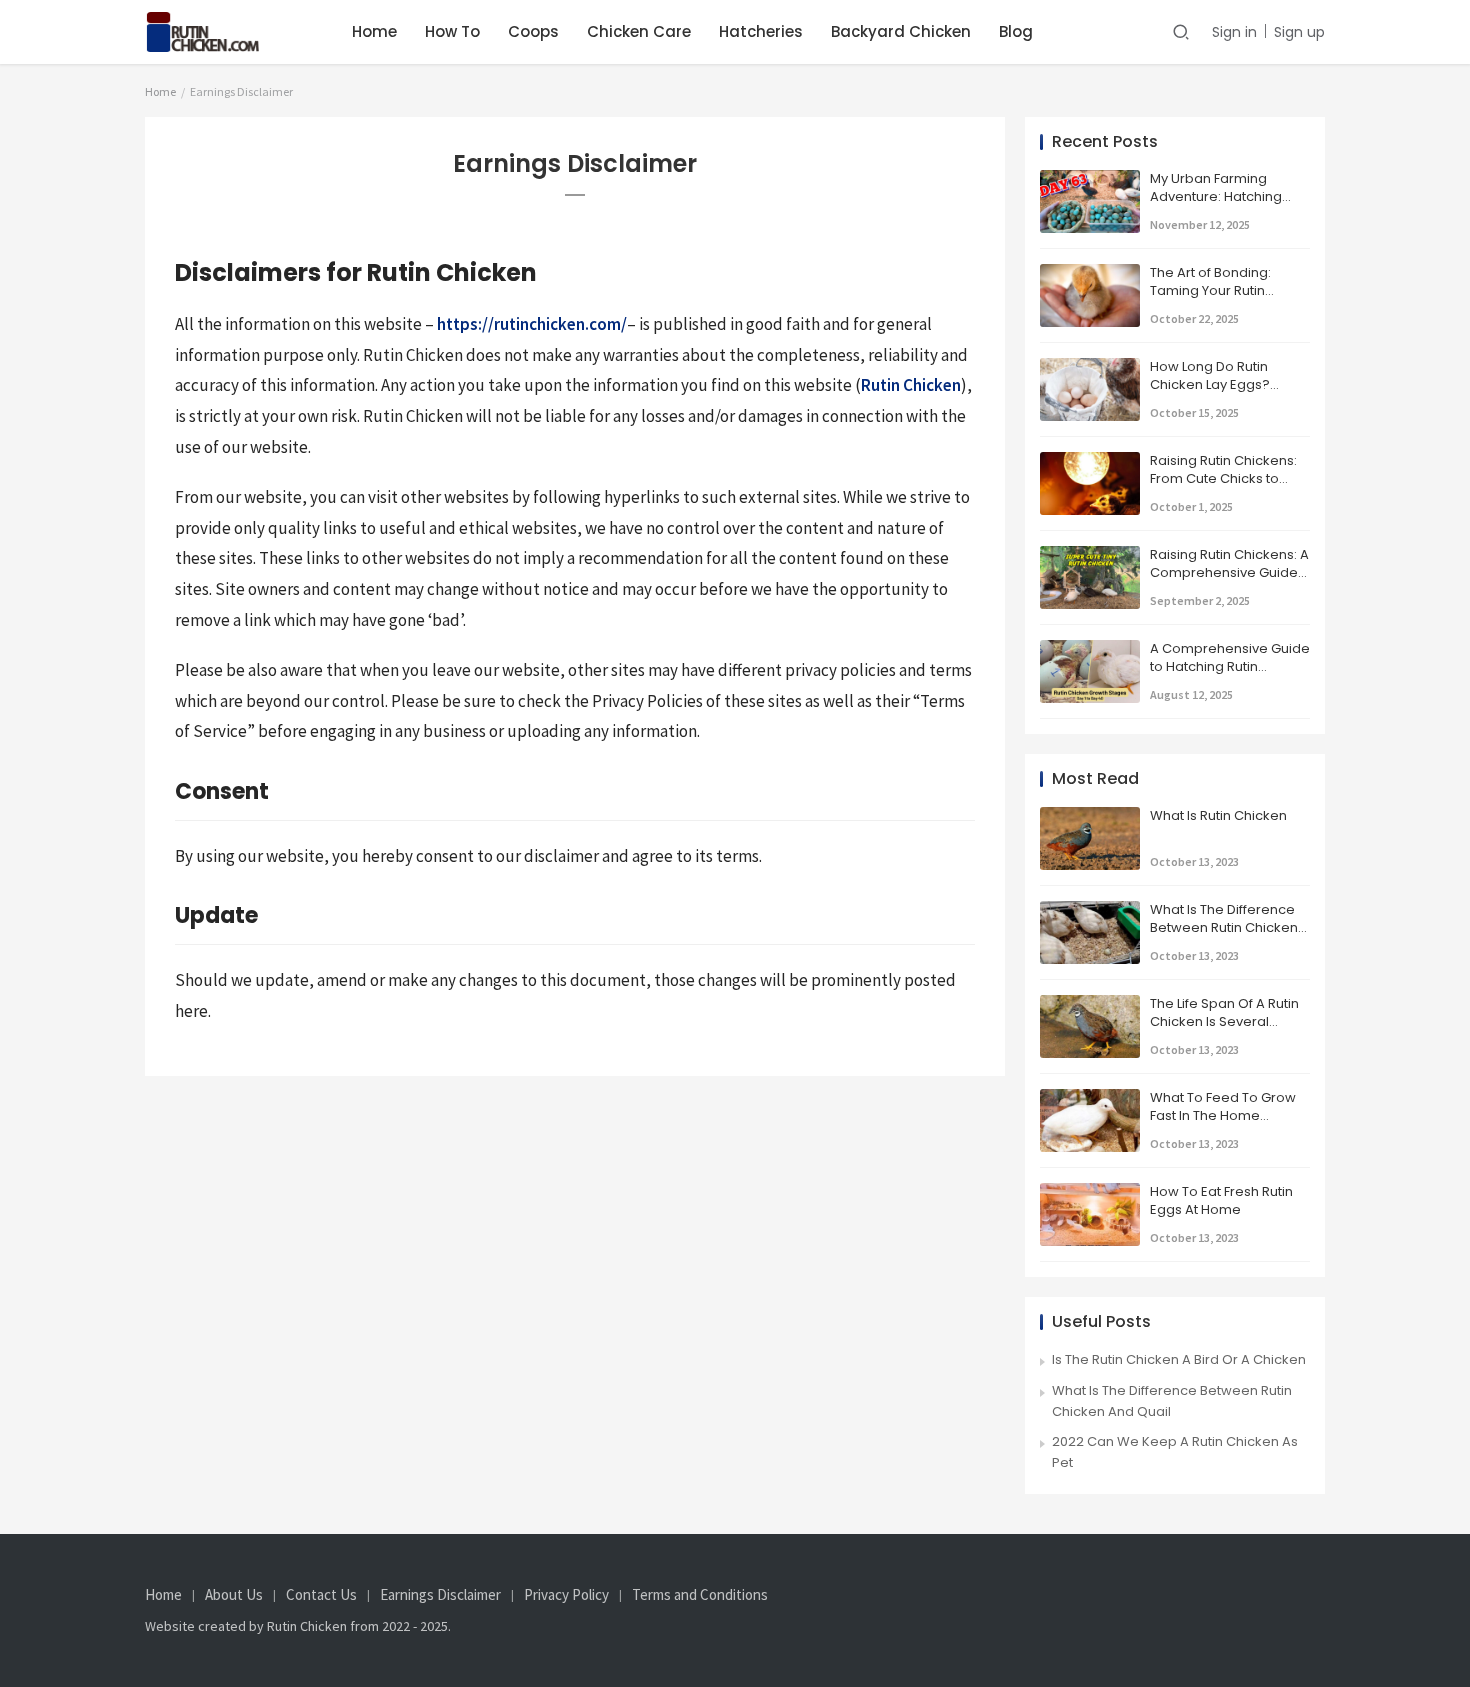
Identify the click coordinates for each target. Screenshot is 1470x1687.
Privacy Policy (566, 1595)
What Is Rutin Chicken (1218, 815)
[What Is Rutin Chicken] (1090, 816)
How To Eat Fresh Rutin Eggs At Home (1221, 1200)
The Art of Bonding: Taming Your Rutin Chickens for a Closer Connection (1219, 300)
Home (374, 31)
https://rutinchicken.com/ (532, 324)
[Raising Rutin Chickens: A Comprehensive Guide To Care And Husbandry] (1090, 555)
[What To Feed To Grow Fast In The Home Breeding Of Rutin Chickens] (1090, 1098)
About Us (234, 1595)
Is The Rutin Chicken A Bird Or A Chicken (1179, 1359)
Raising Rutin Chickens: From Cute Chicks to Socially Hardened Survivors (1223, 488)
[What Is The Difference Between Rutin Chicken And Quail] (1090, 910)
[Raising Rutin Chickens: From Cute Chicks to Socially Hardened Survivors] (1090, 461)
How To (452, 31)
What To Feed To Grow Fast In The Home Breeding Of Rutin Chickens (1223, 1125)
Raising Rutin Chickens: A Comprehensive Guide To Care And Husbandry (1229, 572)
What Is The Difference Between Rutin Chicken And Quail (1224, 927)
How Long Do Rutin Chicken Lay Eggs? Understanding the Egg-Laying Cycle (1228, 394)
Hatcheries (761, 31)
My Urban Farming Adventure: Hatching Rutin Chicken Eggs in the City (1230, 206)
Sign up (1299, 32)
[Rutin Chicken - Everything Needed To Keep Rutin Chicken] (221, 21)
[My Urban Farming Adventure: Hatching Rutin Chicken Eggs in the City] (1090, 179)
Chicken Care (639, 31)
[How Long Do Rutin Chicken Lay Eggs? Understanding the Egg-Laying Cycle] (1090, 367)
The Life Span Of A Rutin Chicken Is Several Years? (1224, 1021)
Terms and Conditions (700, 1595)
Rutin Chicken (911, 385)
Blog (1016, 31)
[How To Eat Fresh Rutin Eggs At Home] (1090, 1192)
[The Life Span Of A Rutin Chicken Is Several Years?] (1090, 1004)
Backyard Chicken (901, 31)
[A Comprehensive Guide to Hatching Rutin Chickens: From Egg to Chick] (1090, 649)
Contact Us (321, 1595)
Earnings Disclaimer (440, 1595)
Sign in (1234, 32)
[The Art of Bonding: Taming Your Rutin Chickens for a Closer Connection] (1090, 273)
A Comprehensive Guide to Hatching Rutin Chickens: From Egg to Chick (1230, 676)
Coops (533, 31)
